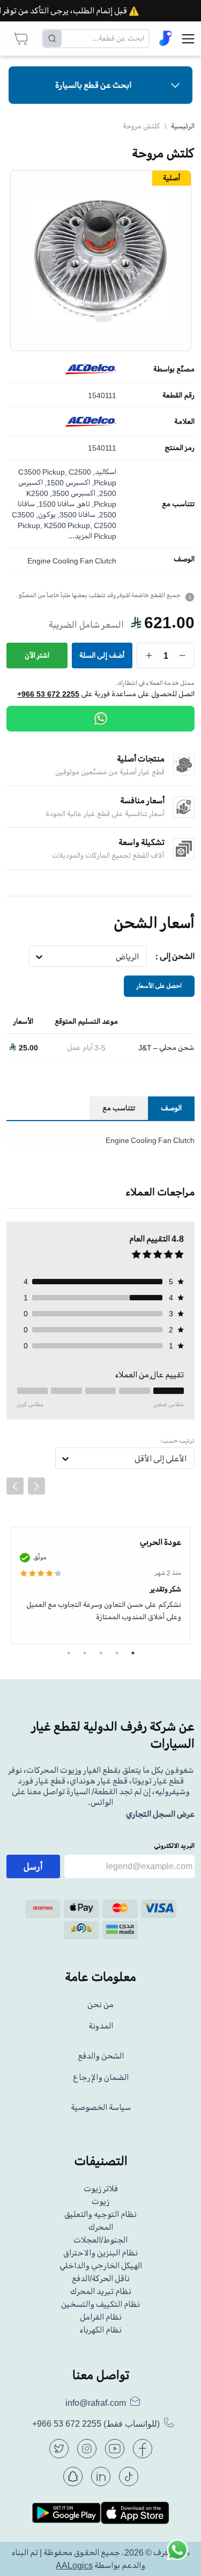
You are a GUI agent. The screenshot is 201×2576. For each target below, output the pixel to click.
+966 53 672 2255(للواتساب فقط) (96, 2424)
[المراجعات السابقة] (15, 1486)
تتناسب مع (178, 504)
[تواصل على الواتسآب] (177, 2552)
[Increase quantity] (149, 656)
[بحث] (52, 39)
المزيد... (80, 536)
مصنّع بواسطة (174, 369)
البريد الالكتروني (174, 1846)
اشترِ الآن (37, 655)
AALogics (74, 2565)
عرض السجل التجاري (160, 1814)
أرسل (33, 1866)
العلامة (184, 422)
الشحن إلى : (175, 956)
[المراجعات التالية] (36, 1486)
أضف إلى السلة (102, 655)
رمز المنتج (180, 448)
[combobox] (139, 957)
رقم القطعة (178, 395)
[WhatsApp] (100, 719)
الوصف (184, 559)
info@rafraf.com (96, 2403)
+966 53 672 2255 (48, 694)
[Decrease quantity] (183, 656)
